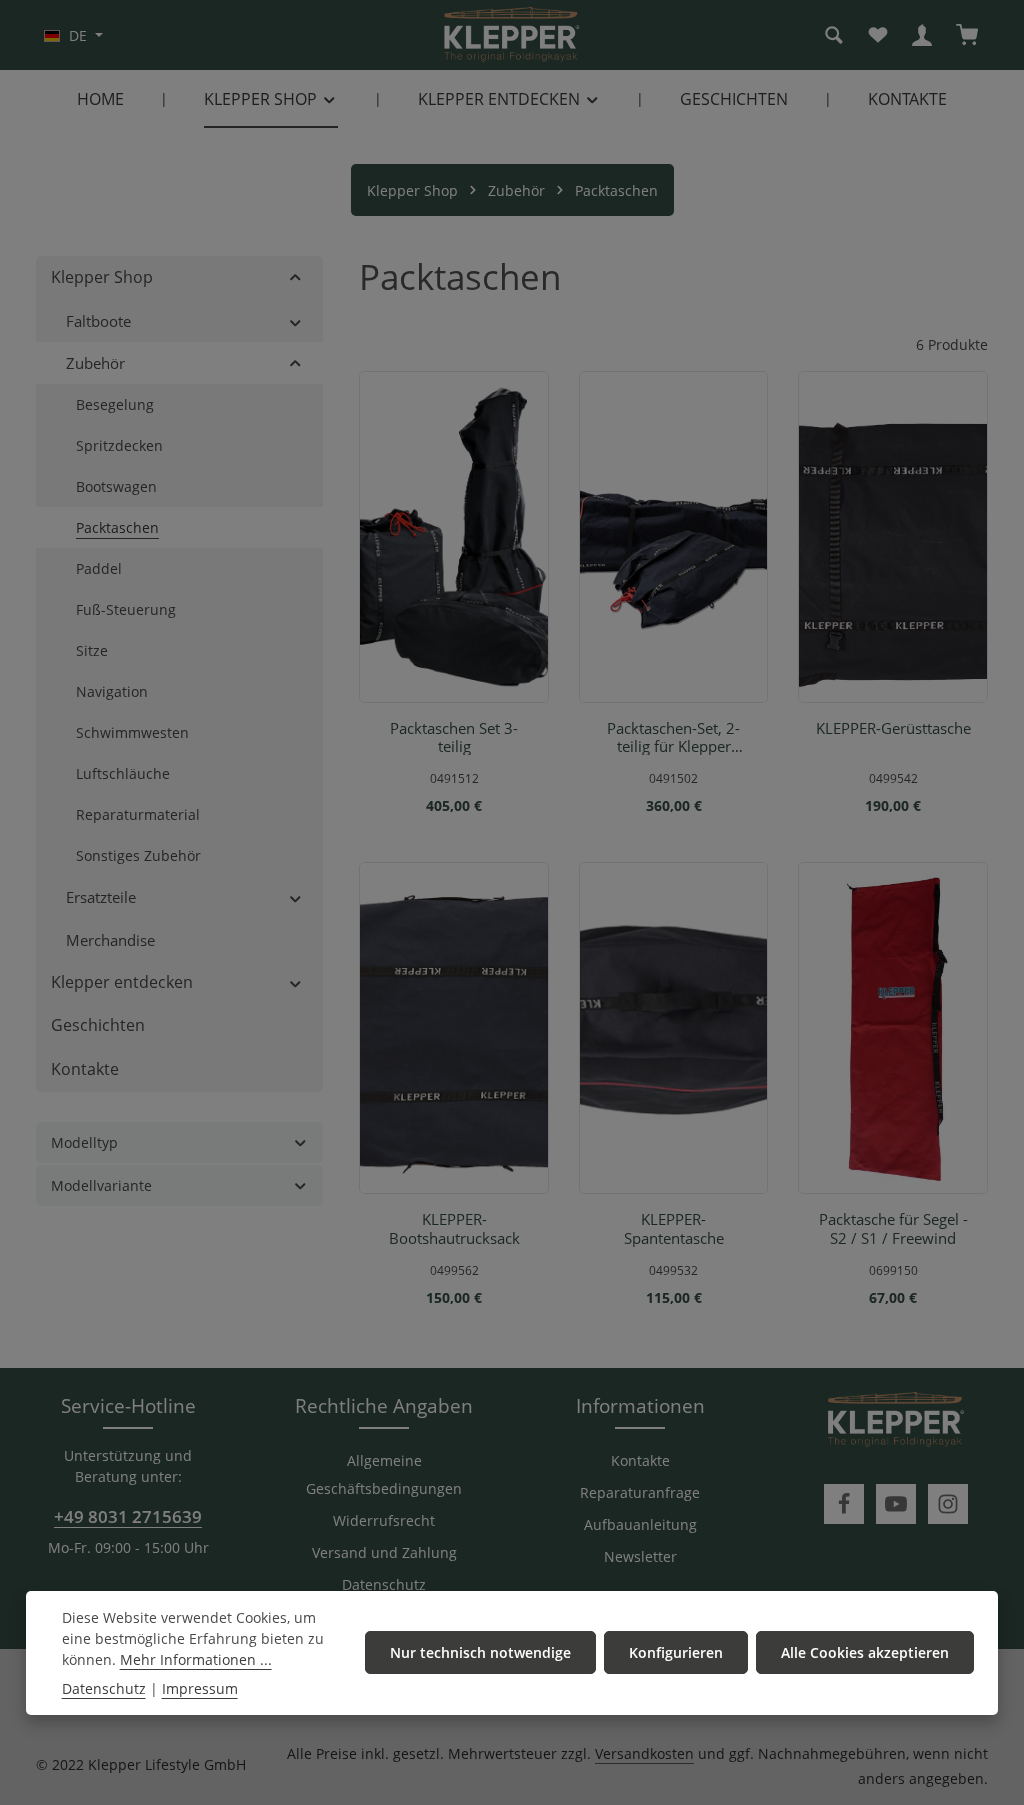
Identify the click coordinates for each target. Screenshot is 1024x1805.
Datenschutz (384, 1584)
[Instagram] (948, 1504)
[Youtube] (896, 1504)
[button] (295, 278)
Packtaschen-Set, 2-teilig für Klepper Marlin (673, 737)
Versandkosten (644, 1753)
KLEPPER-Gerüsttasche (893, 728)
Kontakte (640, 1460)
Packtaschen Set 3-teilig (454, 737)
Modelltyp (84, 1142)
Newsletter (640, 1556)
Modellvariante (101, 1185)
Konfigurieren (676, 1652)
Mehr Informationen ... (196, 1659)
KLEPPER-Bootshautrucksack (454, 1228)
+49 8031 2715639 (128, 1516)
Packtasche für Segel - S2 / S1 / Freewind (893, 1228)
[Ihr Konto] (922, 35)
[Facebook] (844, 1504)
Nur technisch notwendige (480, 1652)
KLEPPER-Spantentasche (674, 1228)
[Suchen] (834, 35)
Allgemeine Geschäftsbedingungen (384, 1474)
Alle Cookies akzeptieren (865, 1652)
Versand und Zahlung (384, 1552)
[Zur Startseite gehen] (512, 35)
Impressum (200, 1688)
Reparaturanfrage (640, 1492)
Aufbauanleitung (640, 1524)
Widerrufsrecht (384, 1520)
